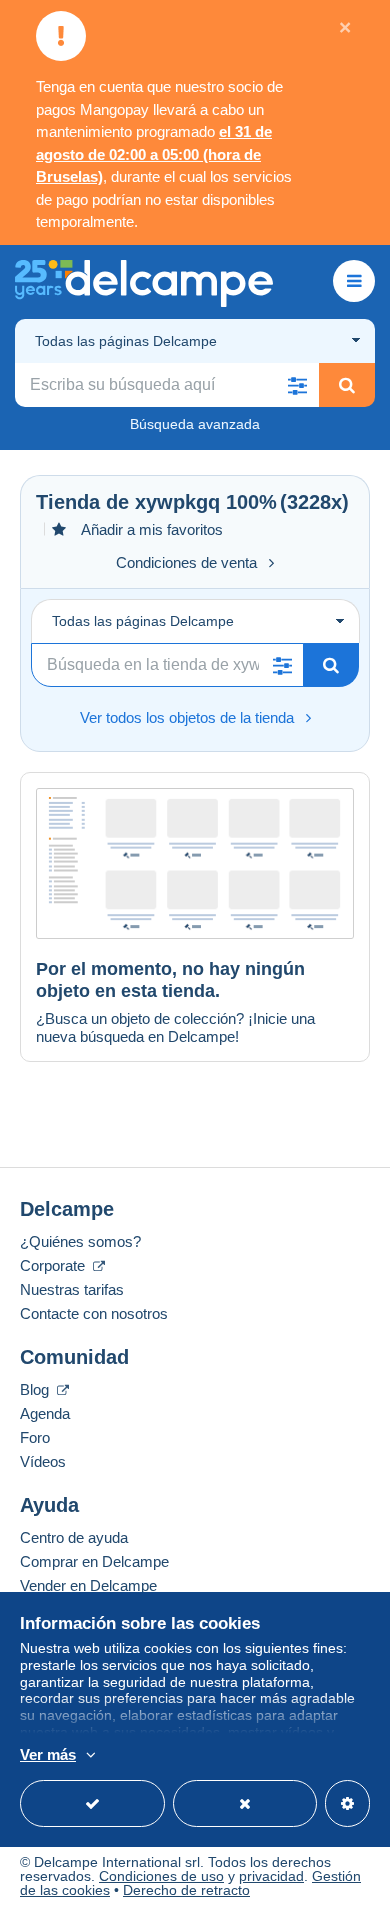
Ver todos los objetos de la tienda (187, 717)
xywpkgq (177, 502)
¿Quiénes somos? (80, 1241)
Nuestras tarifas (72, 1289)
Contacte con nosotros (94, 1313)
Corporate (54, 1265)
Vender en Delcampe (88, 1585)
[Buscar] (347, 385)
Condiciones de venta (186, 562)
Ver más (48, 1754)
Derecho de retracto (186, 1890)
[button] (297, 385)
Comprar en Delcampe (94, 1561)
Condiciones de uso (161, 1876)
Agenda (45, 1413)
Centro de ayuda (74, 1537)
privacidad (271, 1876)
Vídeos (43, 1461)
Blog (36, 1389)
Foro (35, 1437)
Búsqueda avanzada (195, 424)
